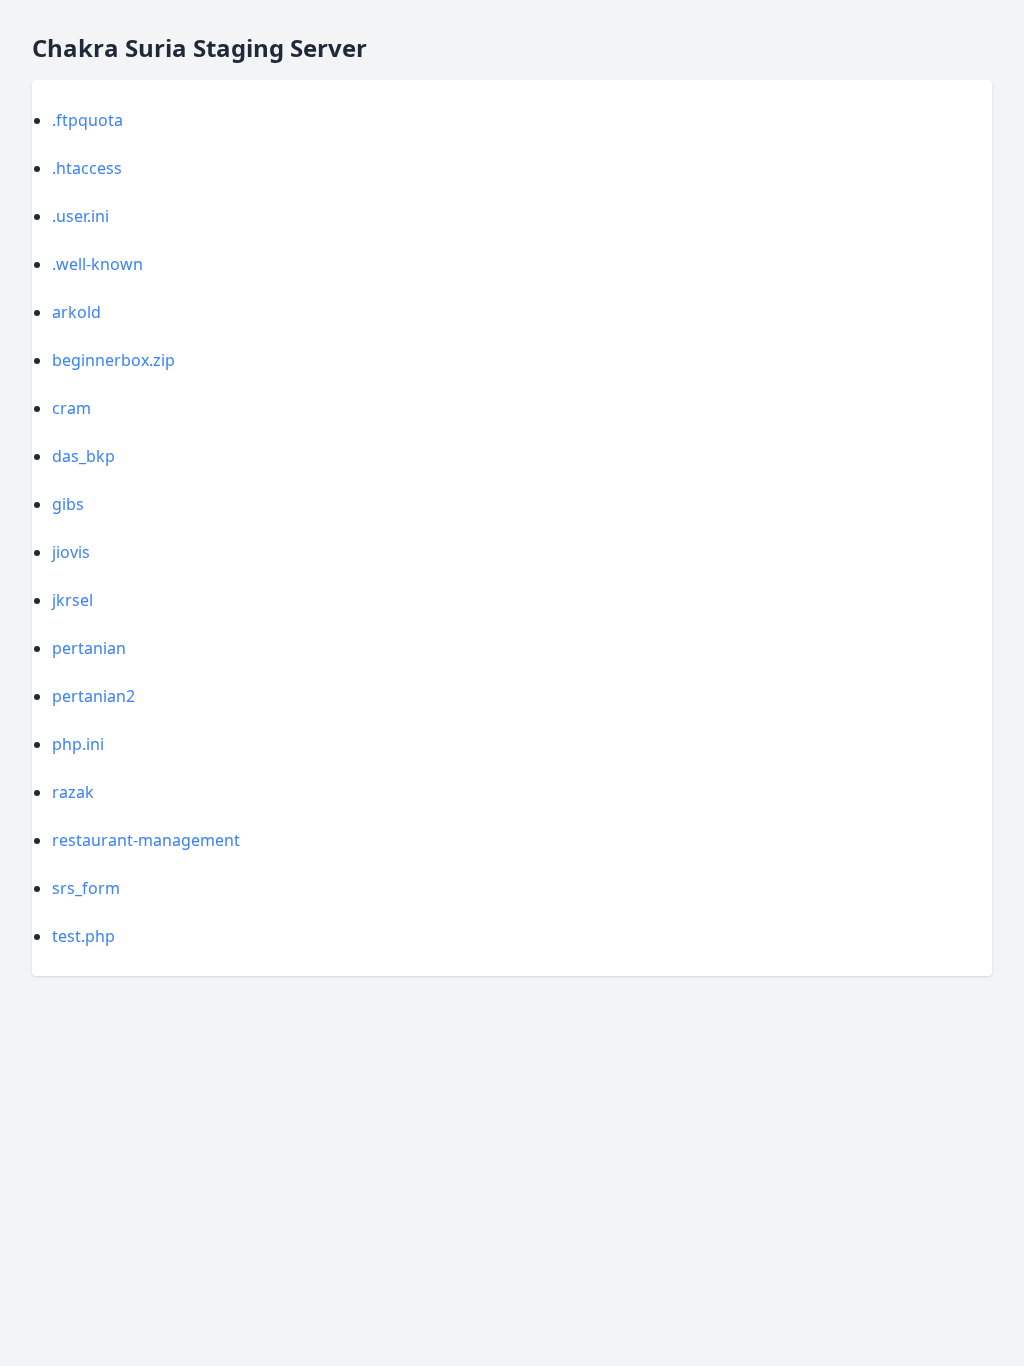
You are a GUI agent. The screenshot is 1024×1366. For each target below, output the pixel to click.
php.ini (78, 744)
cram (71, 408)
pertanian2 (93, 696)
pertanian (89, 648)
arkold (76, 312)
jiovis (71, 552)
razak (73, 792)
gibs (68, 504)
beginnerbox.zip (113, 360)
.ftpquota (87, 120)
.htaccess (87, 168)
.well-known (97, 264)
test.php (83, 936)
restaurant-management (146, 840)
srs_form (86, 888)
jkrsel (72, 600)
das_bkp (83, 456)
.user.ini (80, 216)
